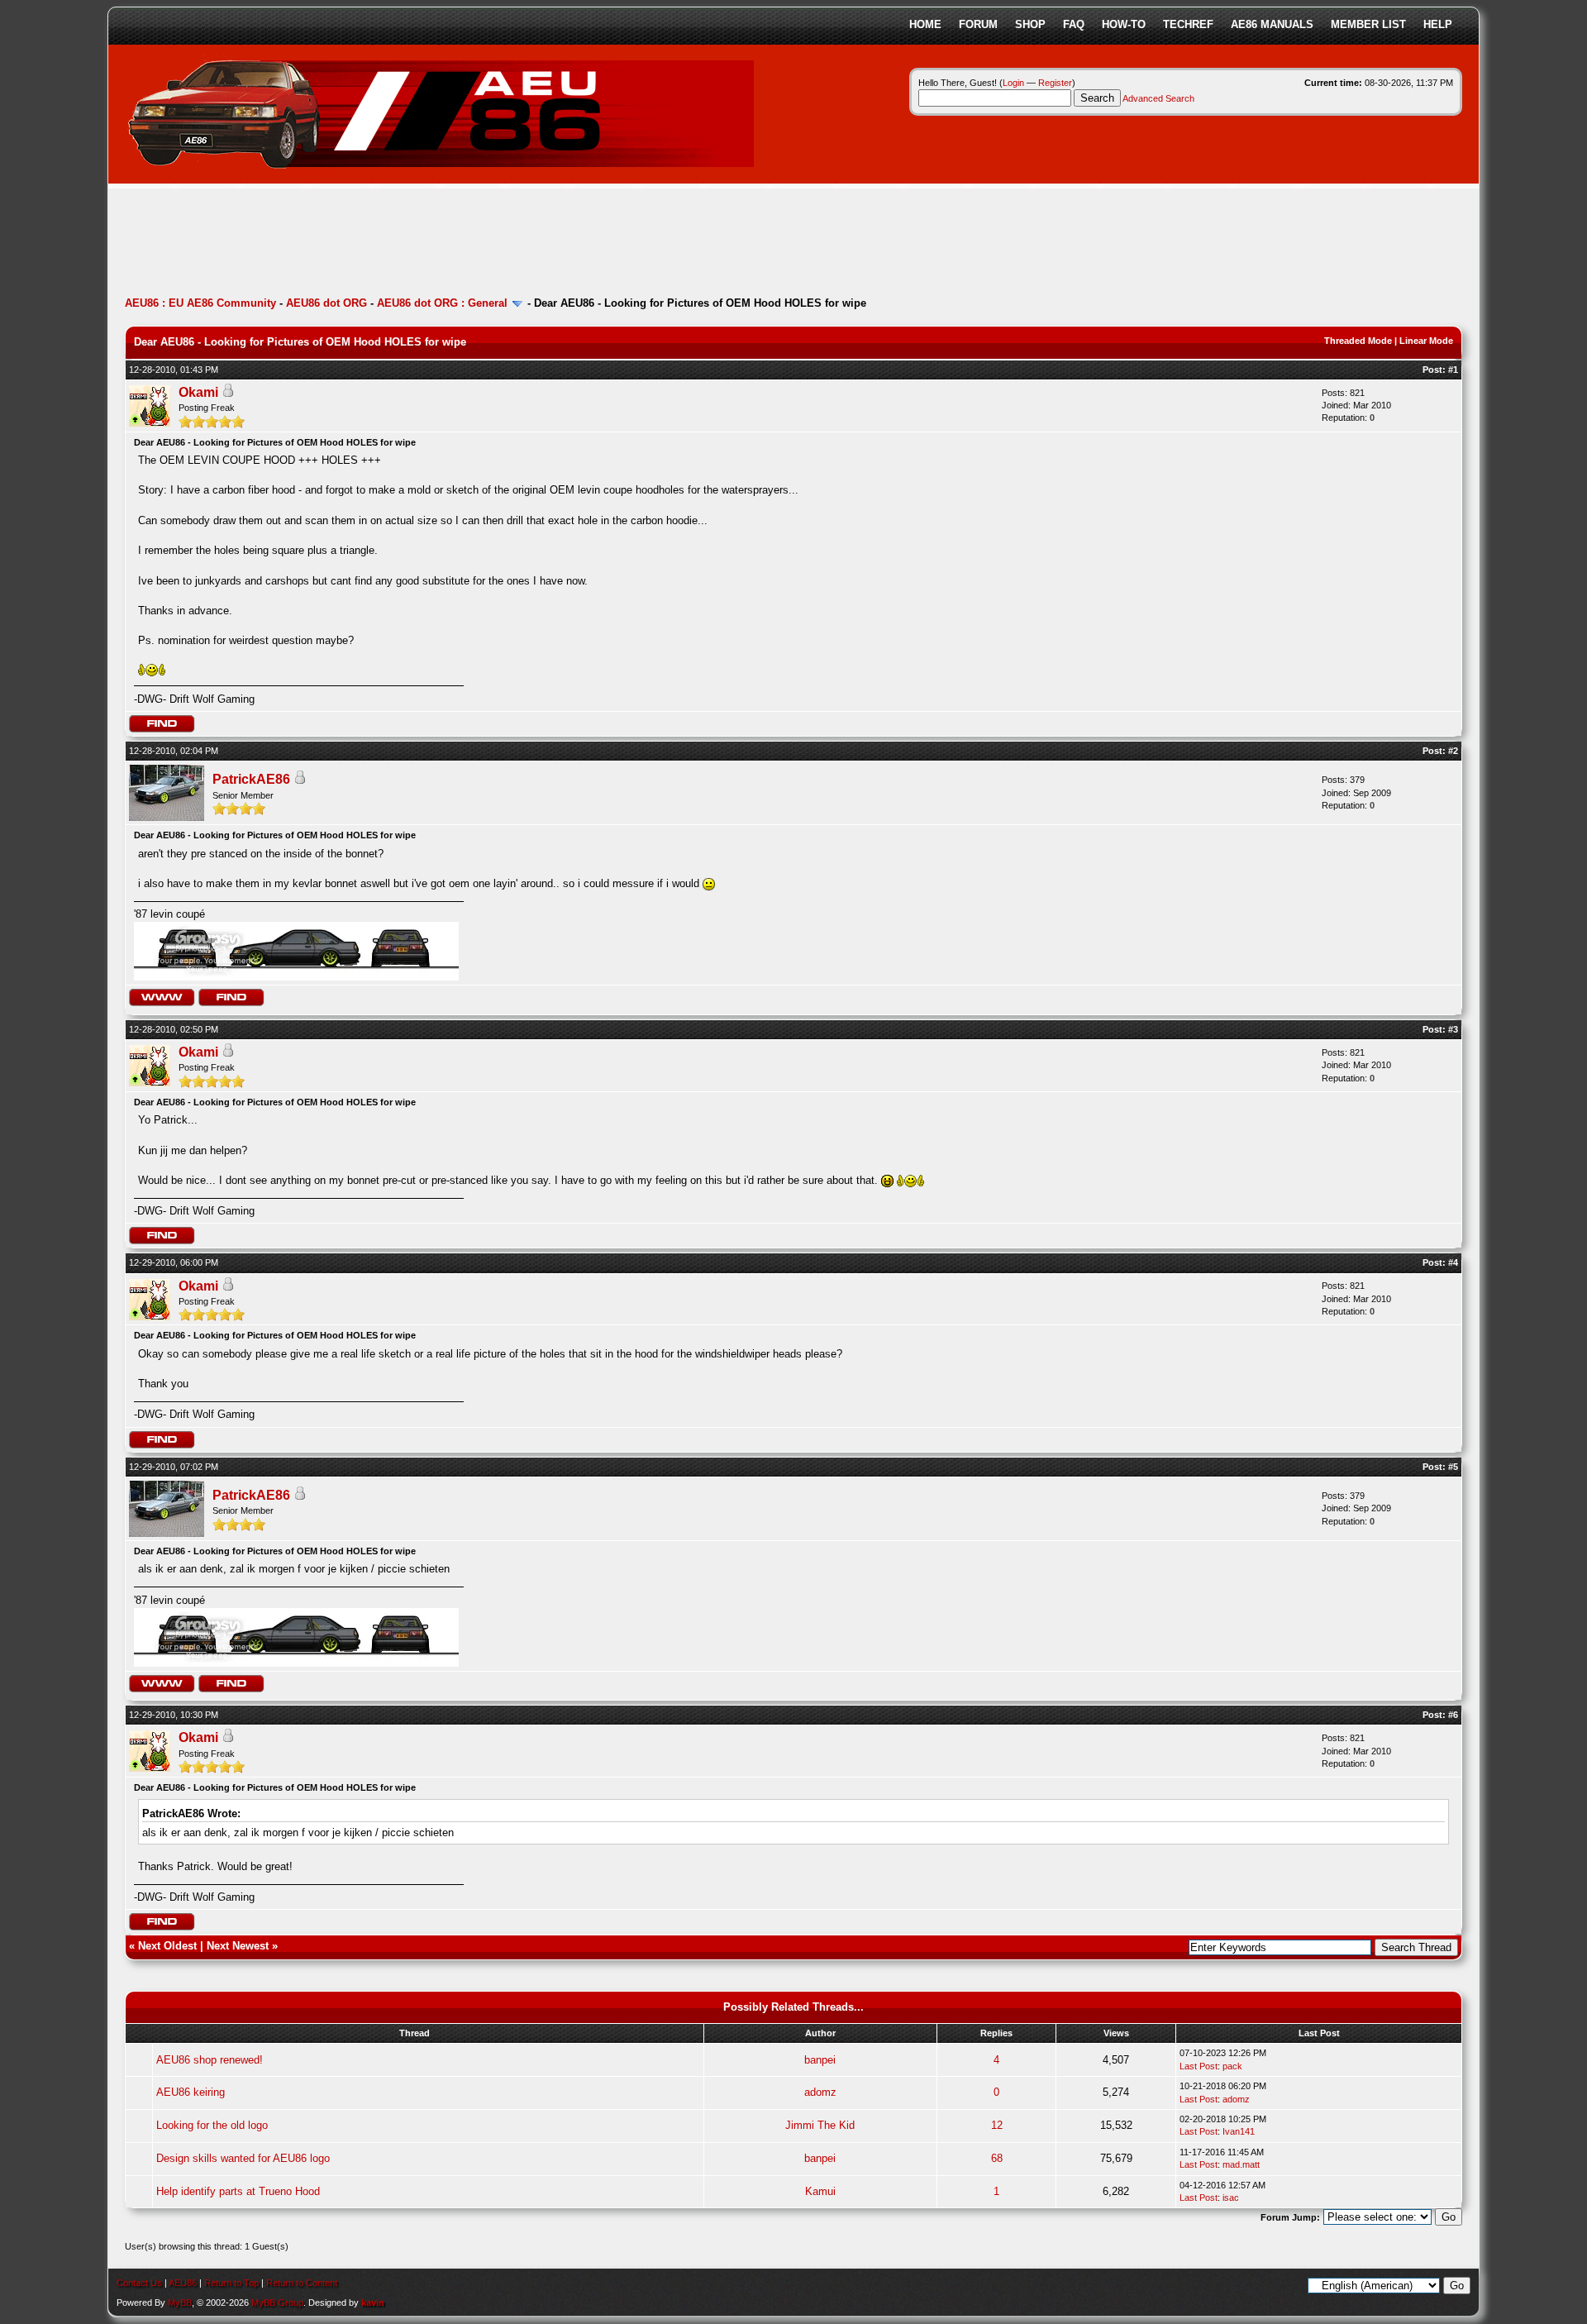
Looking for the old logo (212, 2125)
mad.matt (1241, 2164)
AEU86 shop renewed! (210, 2060)
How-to (1124, 24)
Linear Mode (1426, 341)
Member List (1368, 24)
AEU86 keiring (191, 2092)
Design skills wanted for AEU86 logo (243, 2158)
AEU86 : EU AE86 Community (200, 303)
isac (1231, 2198)
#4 (1453, 1262)
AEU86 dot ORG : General (442, 303)
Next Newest (238, 1946)
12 (997, 2125)
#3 (1453, 1029)
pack (1232, 2066)
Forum (978, 24)
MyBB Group (277, 2303)
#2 (1453, 751)
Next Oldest (167, 1946)
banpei (820, 2060)
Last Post (1199, 2066)
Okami (198, 392)
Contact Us (139, 2283)
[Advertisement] (426, 244)
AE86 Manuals (1272, 24)
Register (1055, 83)
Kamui (820, 2191)
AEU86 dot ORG (326, 303)
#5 (1453, 1467)
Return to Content (302, 2283)
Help (1438, 24)
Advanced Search (1158, 98)
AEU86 (183, 2283)
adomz (820, 2092)
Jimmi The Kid (820, 2125)
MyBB (180, 2303)
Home (925, 24)
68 (997, 2158)
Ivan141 (1239, 2131)
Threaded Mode (1358, 341)
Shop (1030, 24)
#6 (1453, 1715)
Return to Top (231, 2283)
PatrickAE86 (251, 779)
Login (1013, 83)
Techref (1188, 24)
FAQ (1074, 24)
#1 (1453, 370)
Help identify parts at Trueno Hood (238, 2191)
